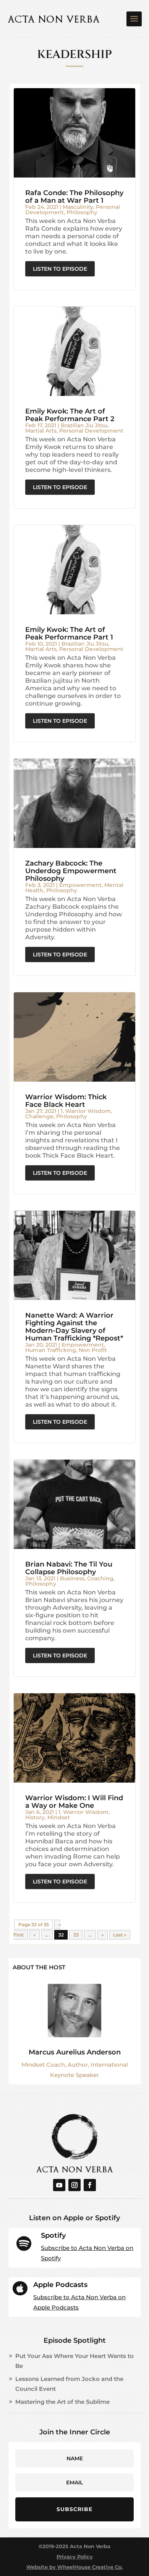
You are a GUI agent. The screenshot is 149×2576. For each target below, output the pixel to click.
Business (72, 1578)
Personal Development (91, 431)
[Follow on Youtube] (59, 2185)
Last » (120, 1935)
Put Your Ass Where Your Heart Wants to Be (74, 2361)
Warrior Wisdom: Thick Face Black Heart (66, 1101)
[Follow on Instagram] (74, 2185)
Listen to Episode (60, 269)
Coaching (100, 1578)
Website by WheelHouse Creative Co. (74, 2567)
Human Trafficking (51, 1350)
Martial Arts (41, 431)
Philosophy (82, 212)
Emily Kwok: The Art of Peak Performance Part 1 (69, 633)
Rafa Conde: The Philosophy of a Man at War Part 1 (74, 197)
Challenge (39, 1116)
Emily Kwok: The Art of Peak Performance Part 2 (70, 415)
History (35, 1817)
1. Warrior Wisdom (86, 1111)
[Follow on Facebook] (90, 2185)
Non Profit (93, 1350)
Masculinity (78, 207)
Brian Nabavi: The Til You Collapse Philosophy (69, 1568)
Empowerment (80, 885)
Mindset (59, 1817)
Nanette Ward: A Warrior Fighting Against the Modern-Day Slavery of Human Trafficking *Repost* (74, 1327)
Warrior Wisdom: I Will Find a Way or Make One (74, 1802)
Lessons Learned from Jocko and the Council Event (69, 2384)
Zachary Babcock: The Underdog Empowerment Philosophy (71, 871)
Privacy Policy (75, 2557)
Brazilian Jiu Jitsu (84, 425)
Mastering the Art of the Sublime (62, 2402)
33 (76, 1935)
